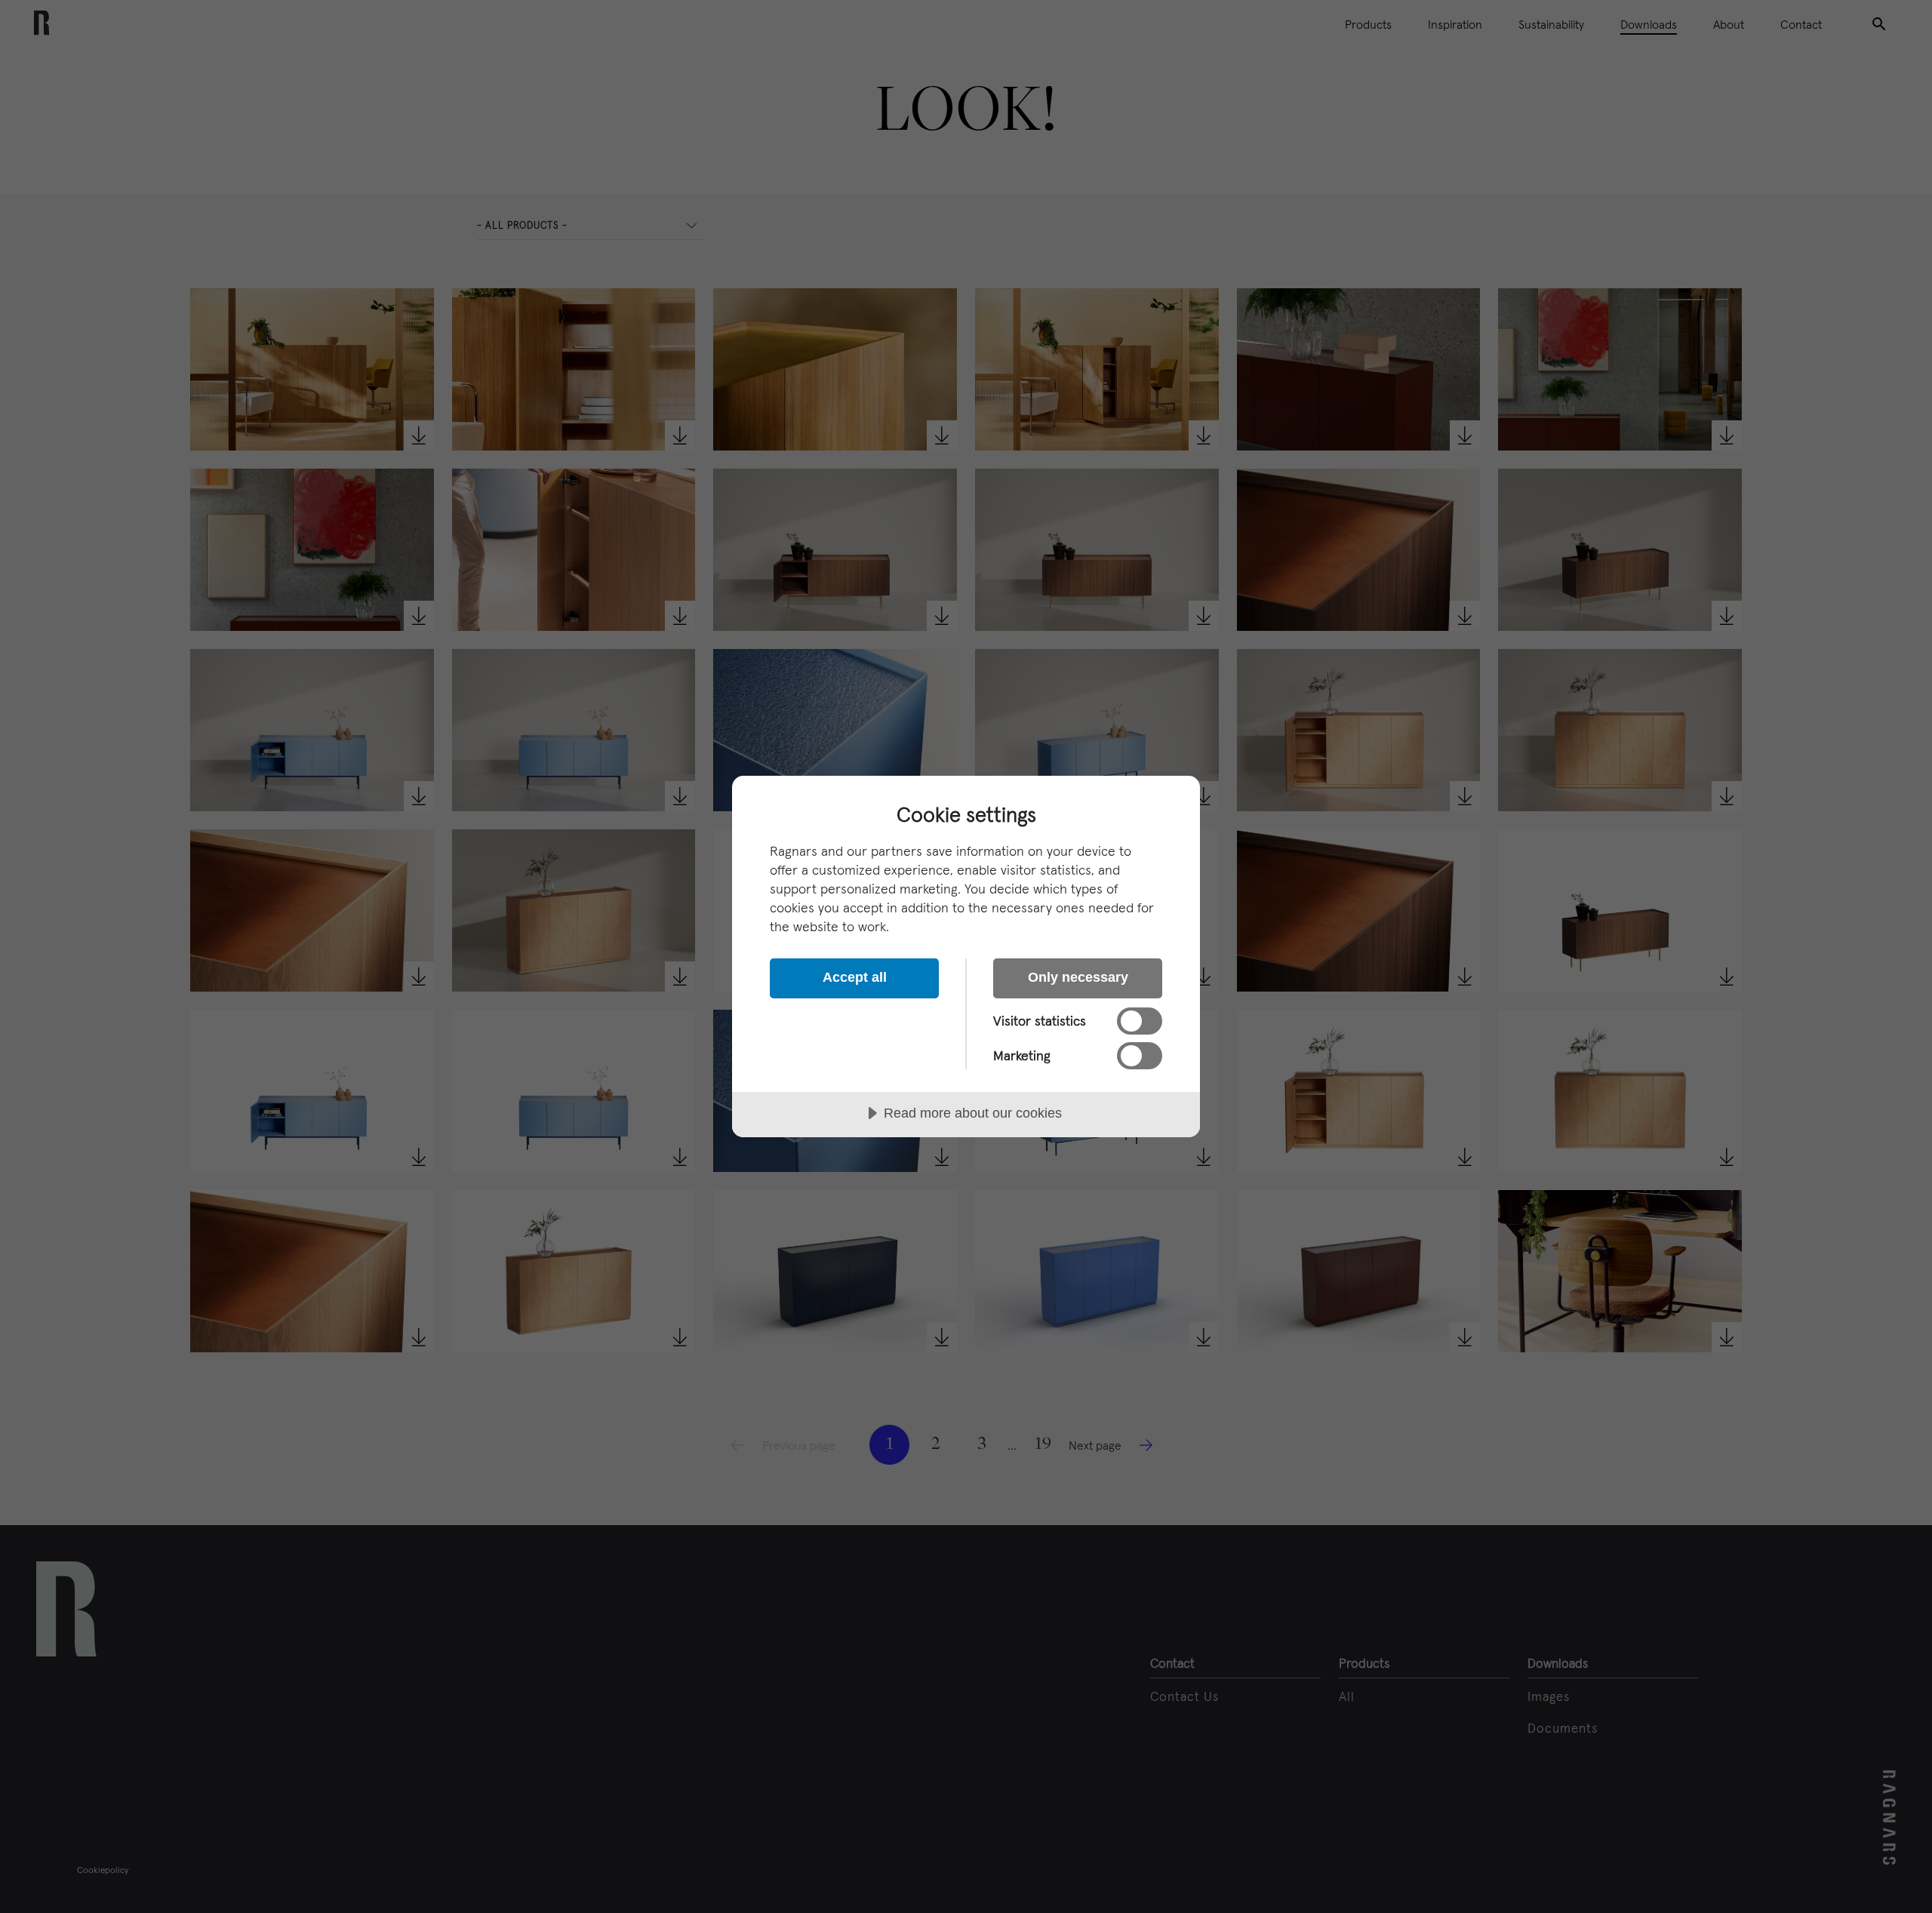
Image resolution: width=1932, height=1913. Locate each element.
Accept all (855, 977)
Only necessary (1078, 977)
